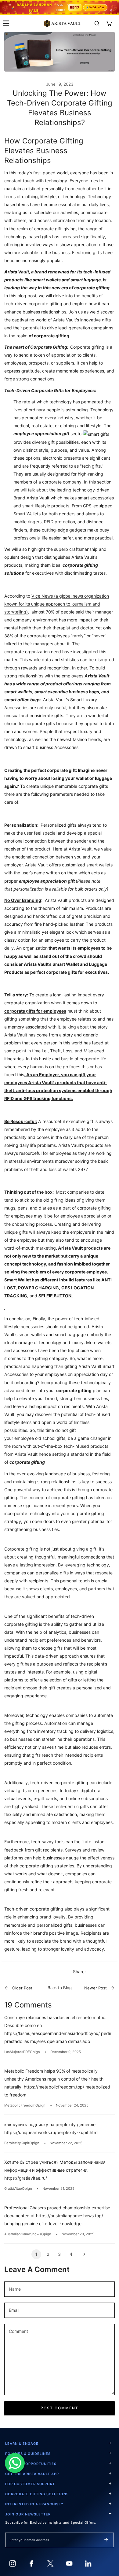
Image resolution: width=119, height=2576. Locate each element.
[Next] (83, 2254)
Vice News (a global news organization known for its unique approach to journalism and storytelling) (57, 604)
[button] (109, 23)
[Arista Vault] (63, 23)
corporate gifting (52, 336)
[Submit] (106, 2540)
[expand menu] (6, 23)
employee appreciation (37, 434)
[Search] (97, 23)
